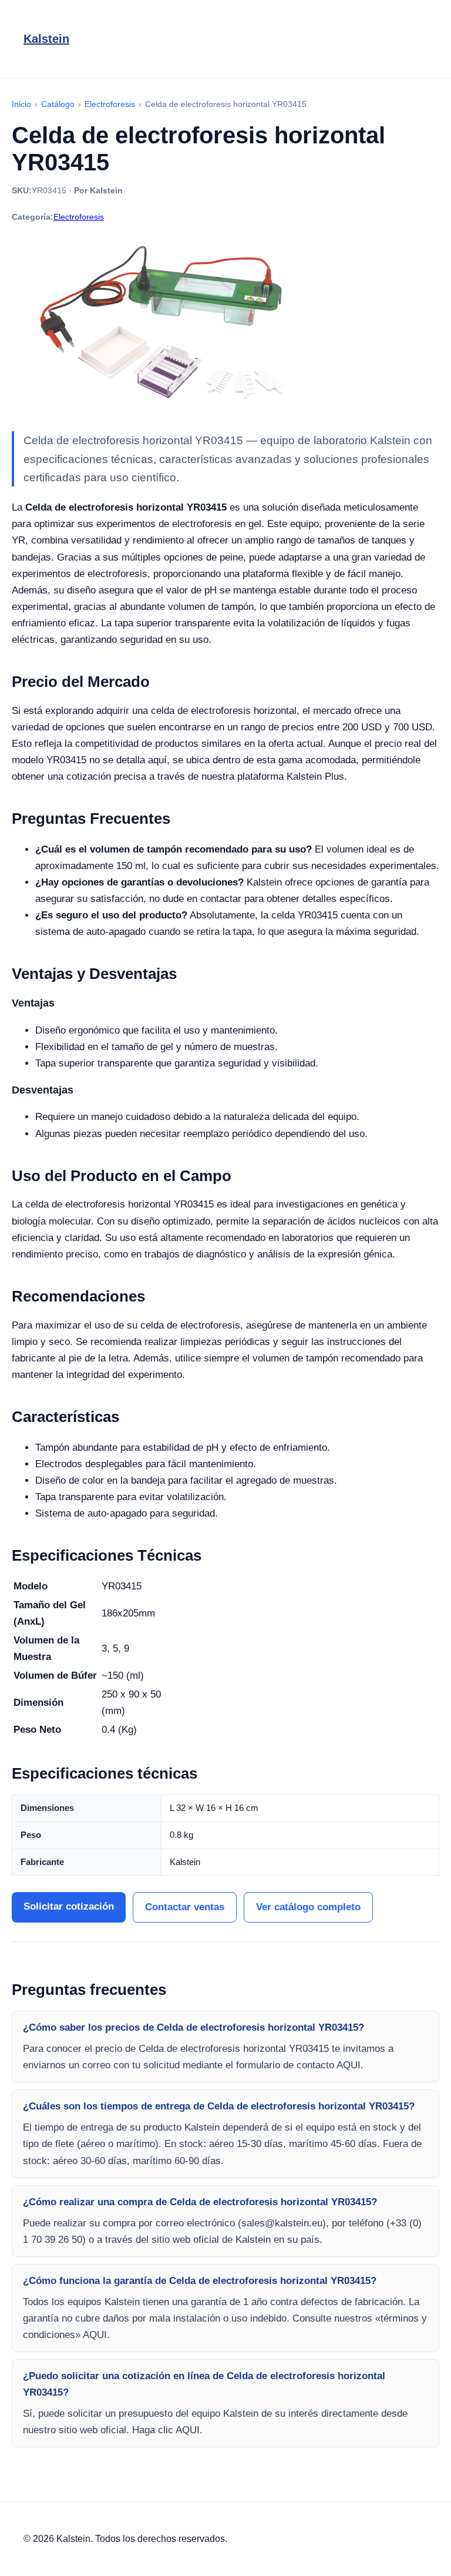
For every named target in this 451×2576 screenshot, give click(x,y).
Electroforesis (79, 217)
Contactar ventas (185, 1907)
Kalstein (46, 39)
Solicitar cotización (69, 1906)
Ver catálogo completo (308, 1907)
